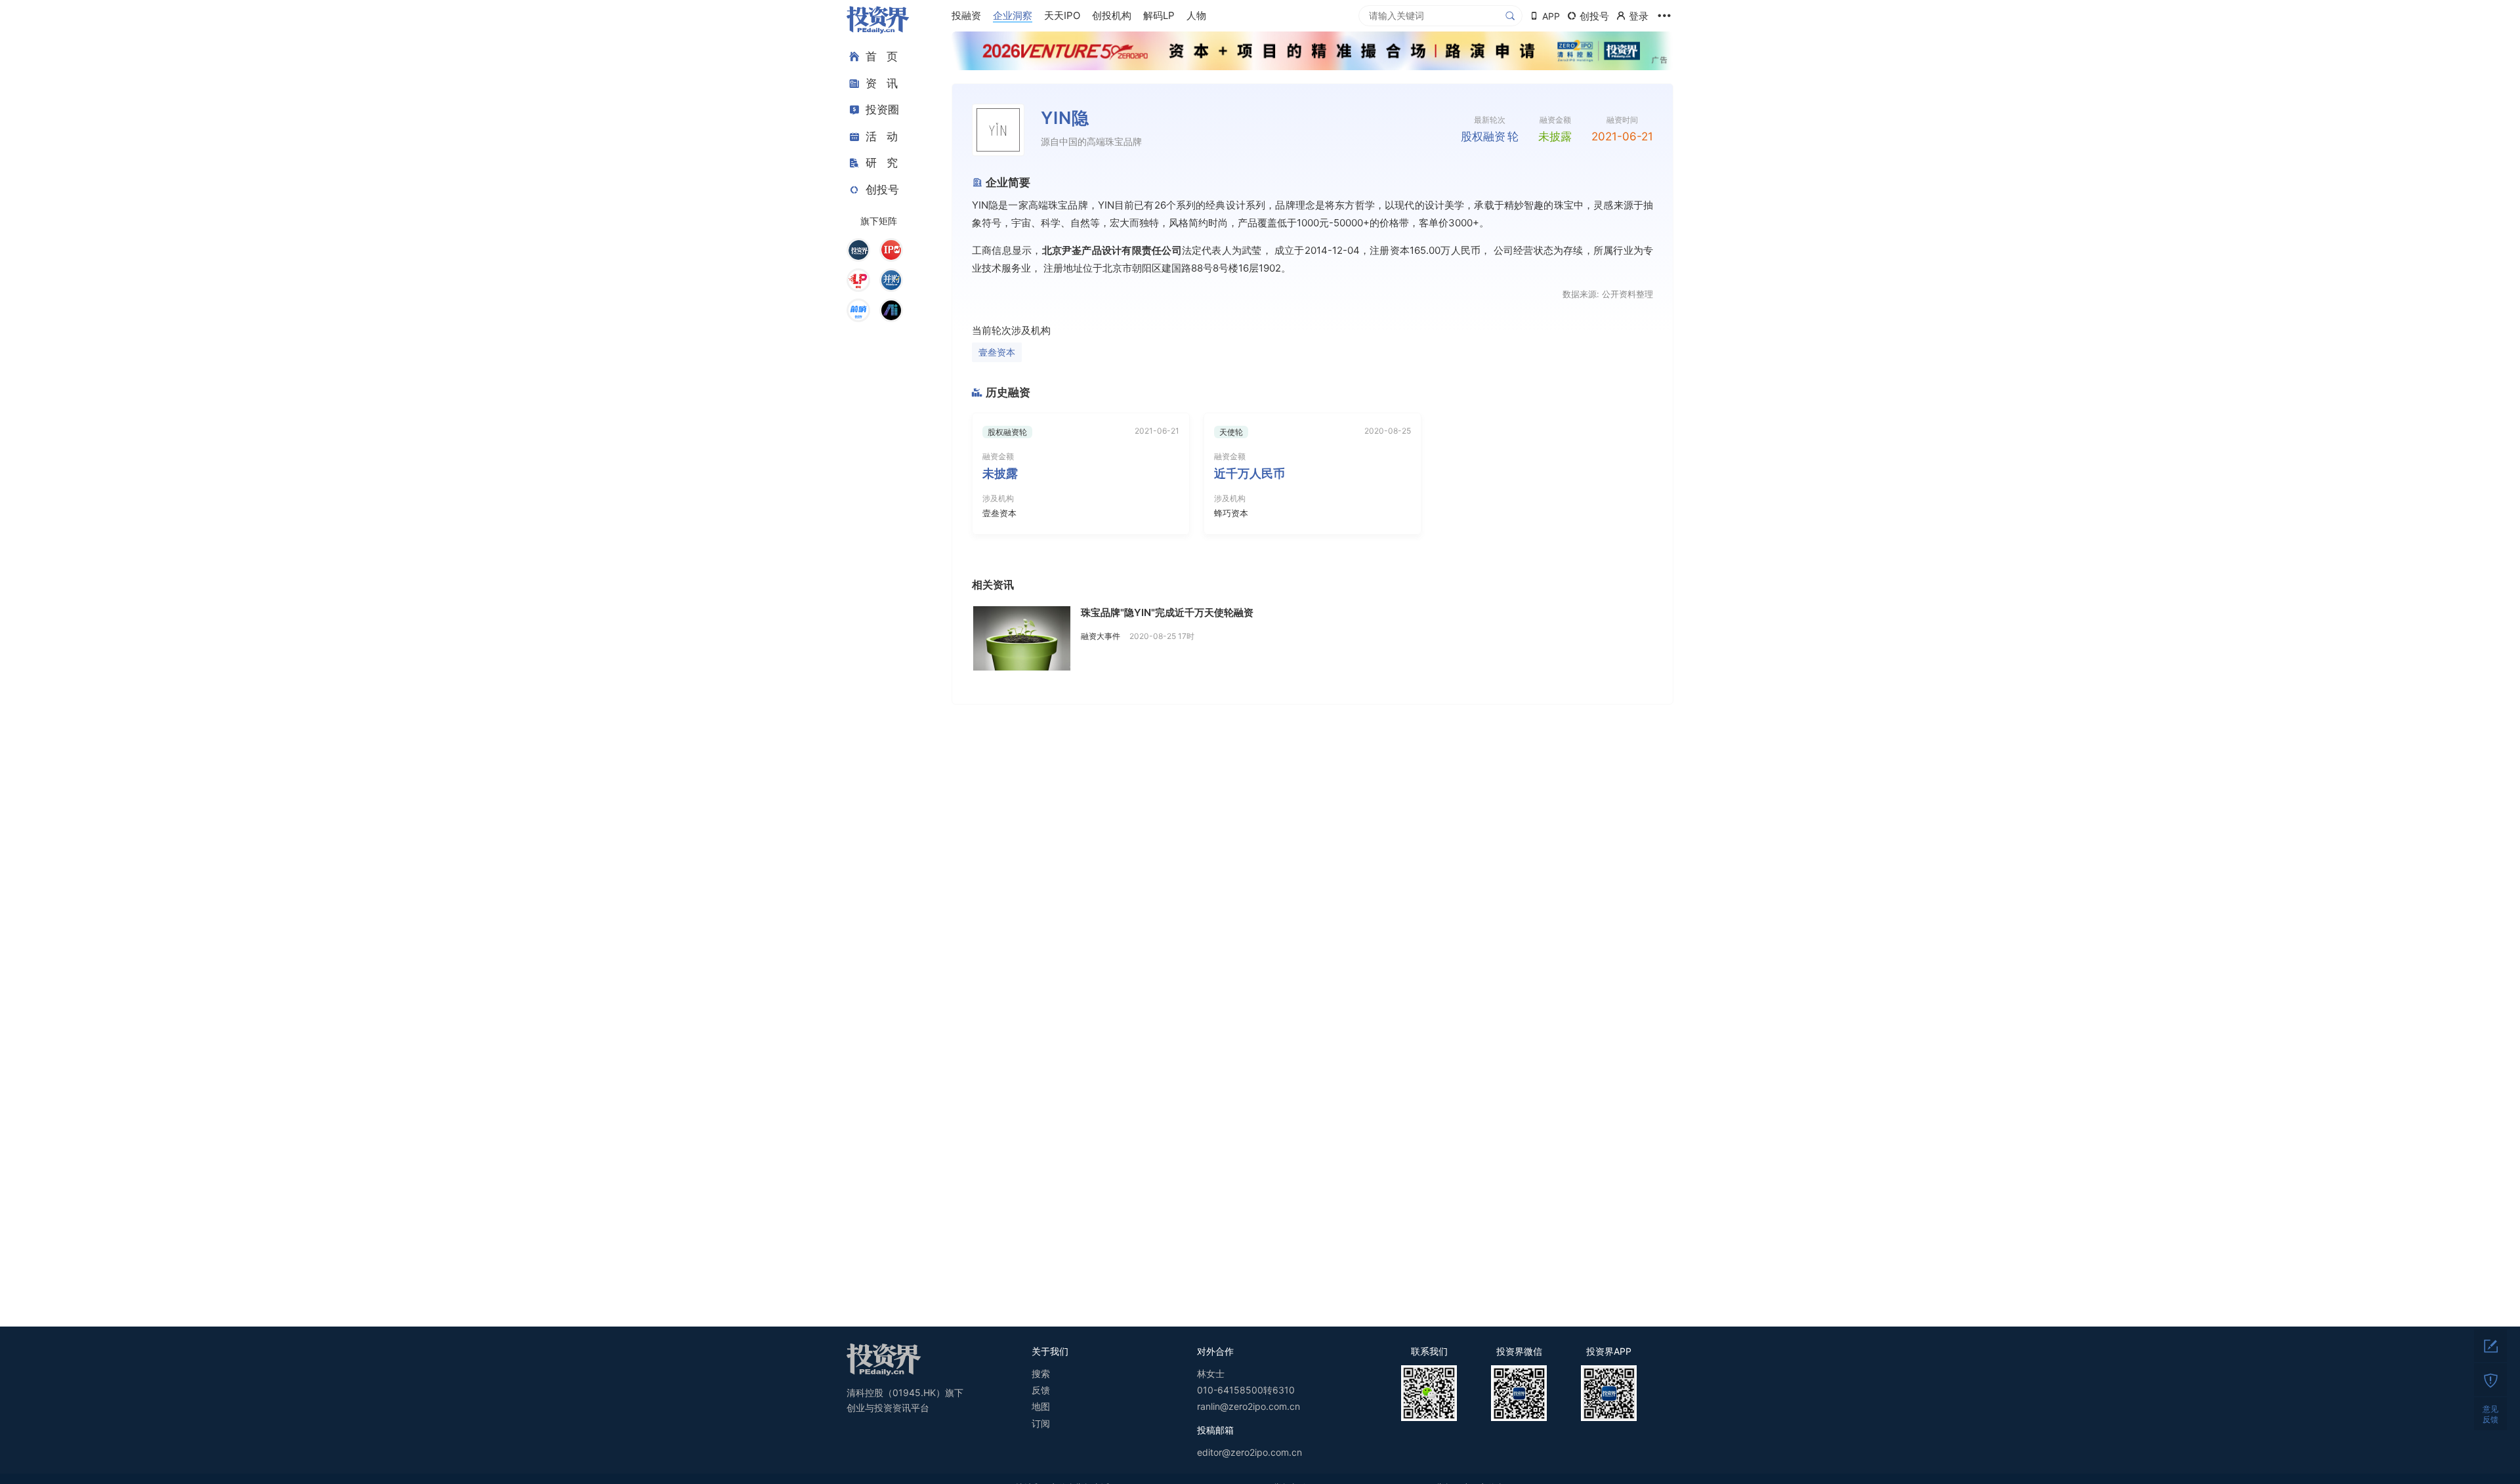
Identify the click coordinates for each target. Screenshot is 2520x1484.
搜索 (1041, 1373)
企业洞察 (1013, 15)
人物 (1196, 15)
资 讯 (882, 83)
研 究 (882, 163)
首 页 (882, 56)
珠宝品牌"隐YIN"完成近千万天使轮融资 (1167, 612)
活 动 (882, 136)
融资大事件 (1101, 636)
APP (1551, 16)
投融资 (966, 15)
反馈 (1041, 1390)
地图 (1041, 1406)
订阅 (1041, 1423)
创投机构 (1112, 15)
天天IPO (1062, 15)
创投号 (882, 190)
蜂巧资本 (1231, 513)
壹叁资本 (997, 352)
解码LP (1159, 15)
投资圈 (882, 110)
